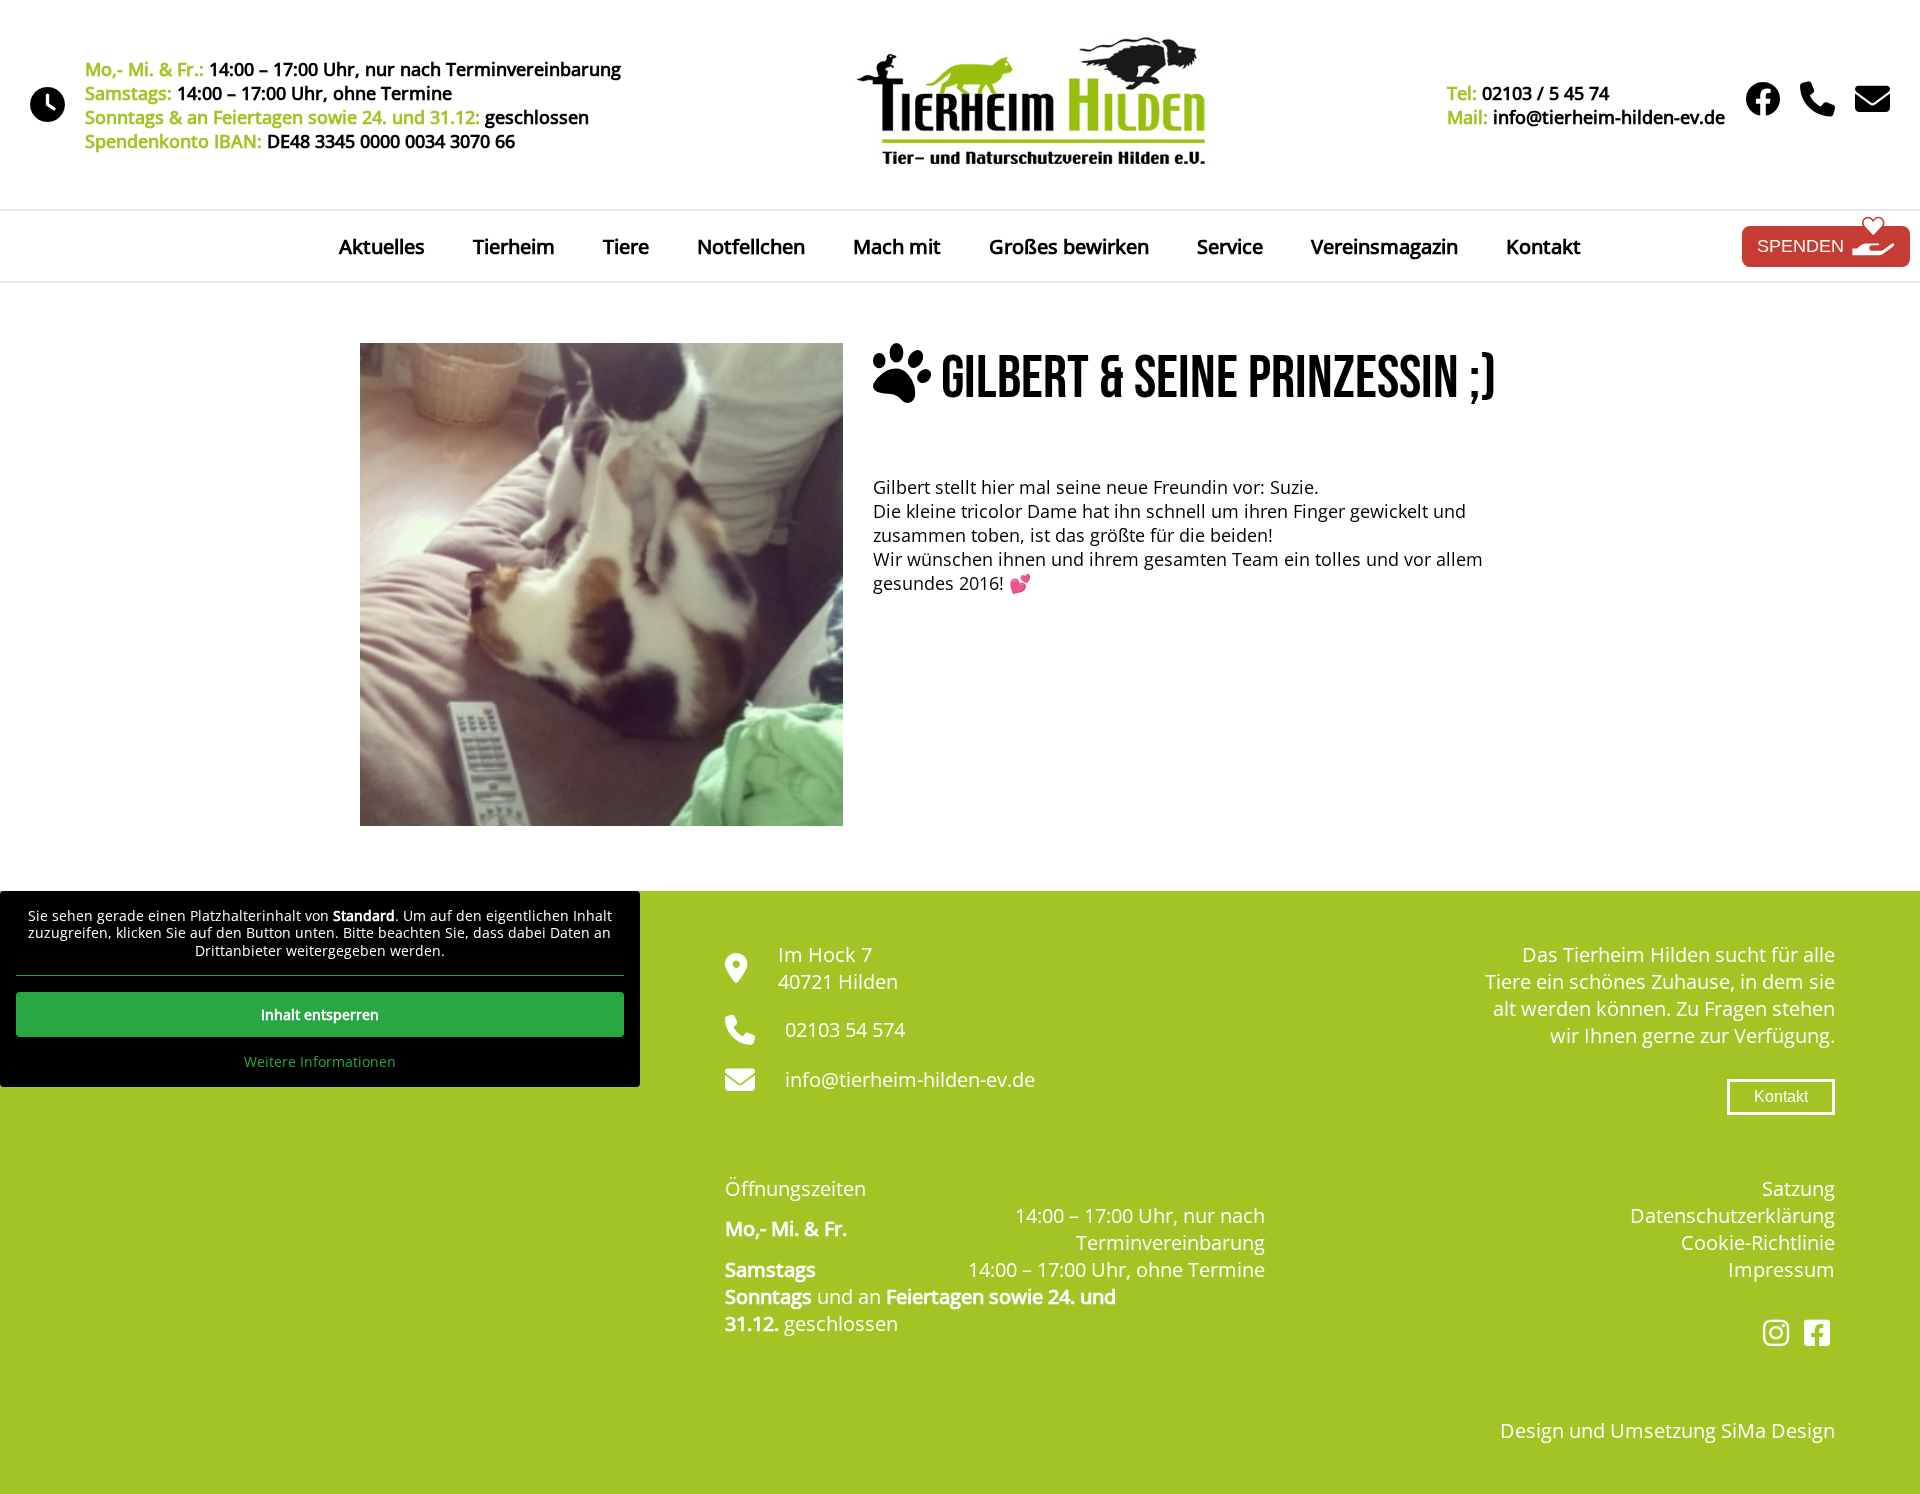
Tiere (626, 246)
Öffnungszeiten (795, 1188)
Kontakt (1543, 246)
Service (1230, 246)
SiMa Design (1778, 1430)
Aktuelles (382, 246)
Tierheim (514, 246)
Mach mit (897, 246)
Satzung (1798, 1188)
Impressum (1781, 1269)
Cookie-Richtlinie (1758, 1242)
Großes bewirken (1069, 246)
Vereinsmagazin (1384, 246)
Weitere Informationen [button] (320, 1062)
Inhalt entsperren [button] (320, 1014)
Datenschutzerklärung (1732, 1215)
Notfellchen (751, 246)
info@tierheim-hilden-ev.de (910, 1079)
